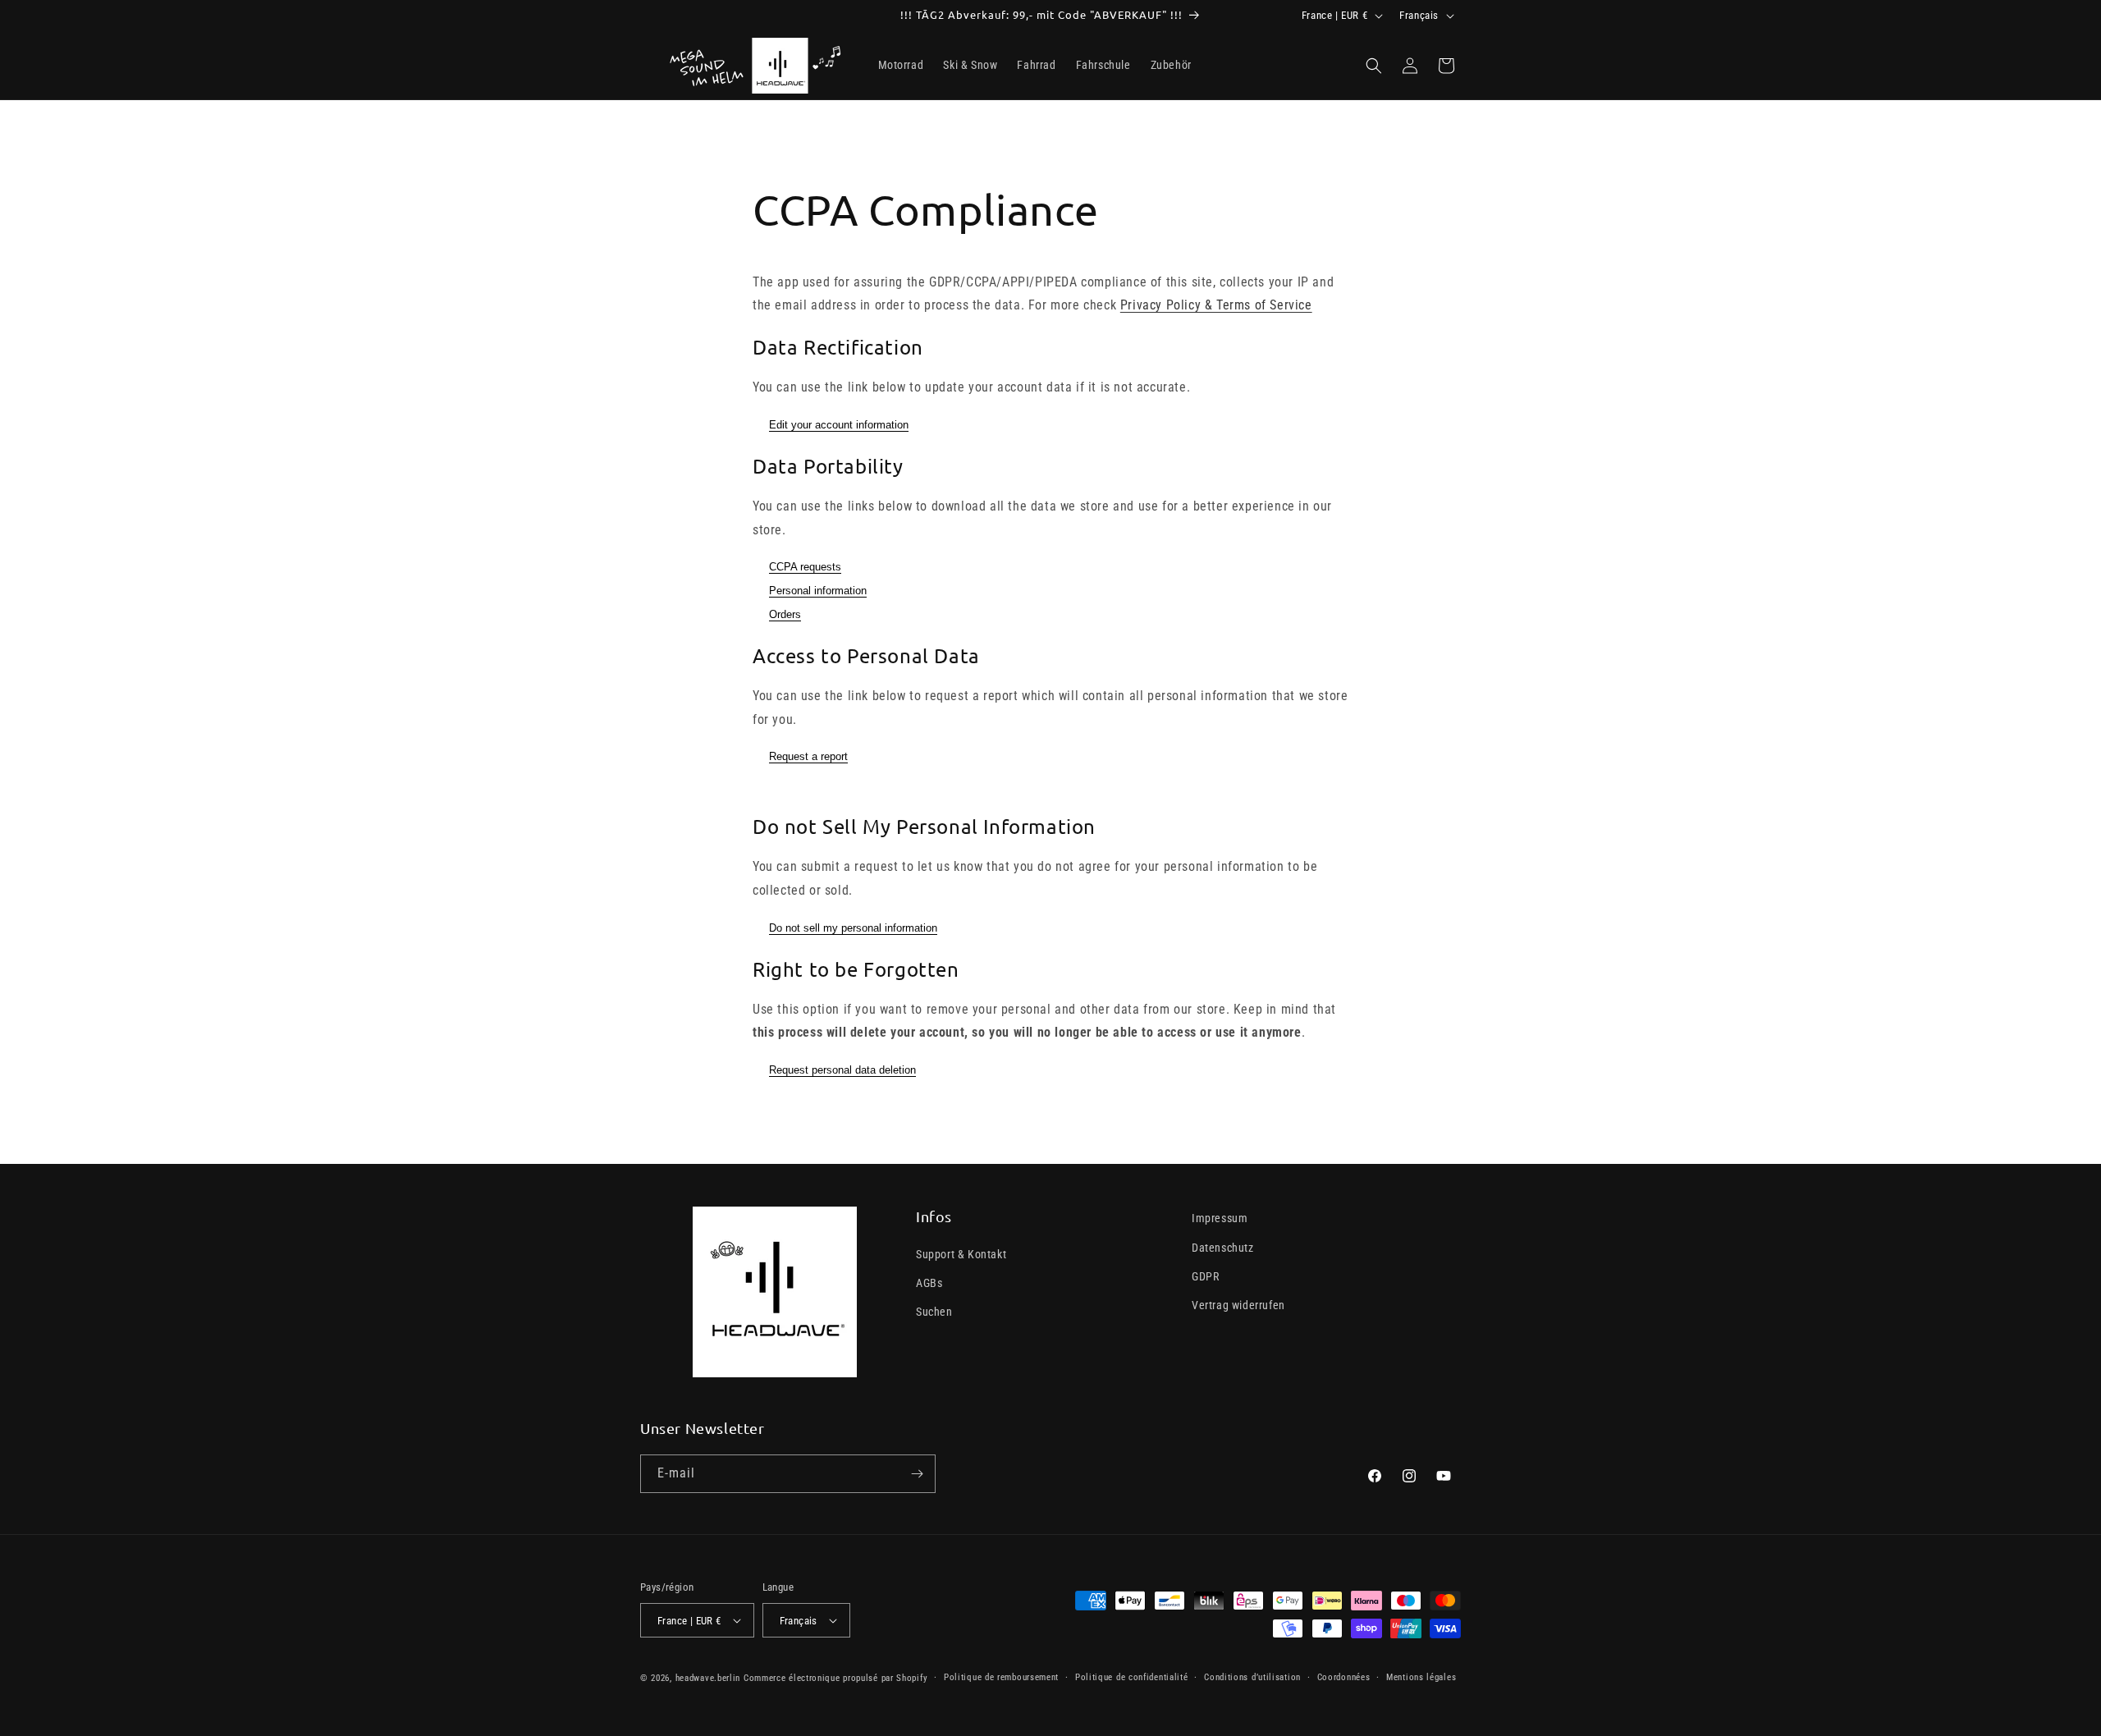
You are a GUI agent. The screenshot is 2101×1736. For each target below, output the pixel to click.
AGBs (929, 1283)
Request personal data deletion (842, 1070)
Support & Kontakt (961, 1254)
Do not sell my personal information (853, 928)
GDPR (1205, 1276)
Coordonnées (1344, 1677)
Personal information (818, 591)
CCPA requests (805, 567)
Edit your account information (839, 425)
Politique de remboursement (1001, 1677)
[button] (1374, 66)
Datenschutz (1223, 1248)
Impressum (1220, 1218)
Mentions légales (1421, 1677)
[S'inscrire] (917, 1474)
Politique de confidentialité (1132, 1677)
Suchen (934, 1312)
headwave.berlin (708, 1678)
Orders (785, 614)
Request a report (808, 756)
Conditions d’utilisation (1252, 1677)
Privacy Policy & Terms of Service (1216, 305)
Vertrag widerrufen (1238, 1305)
